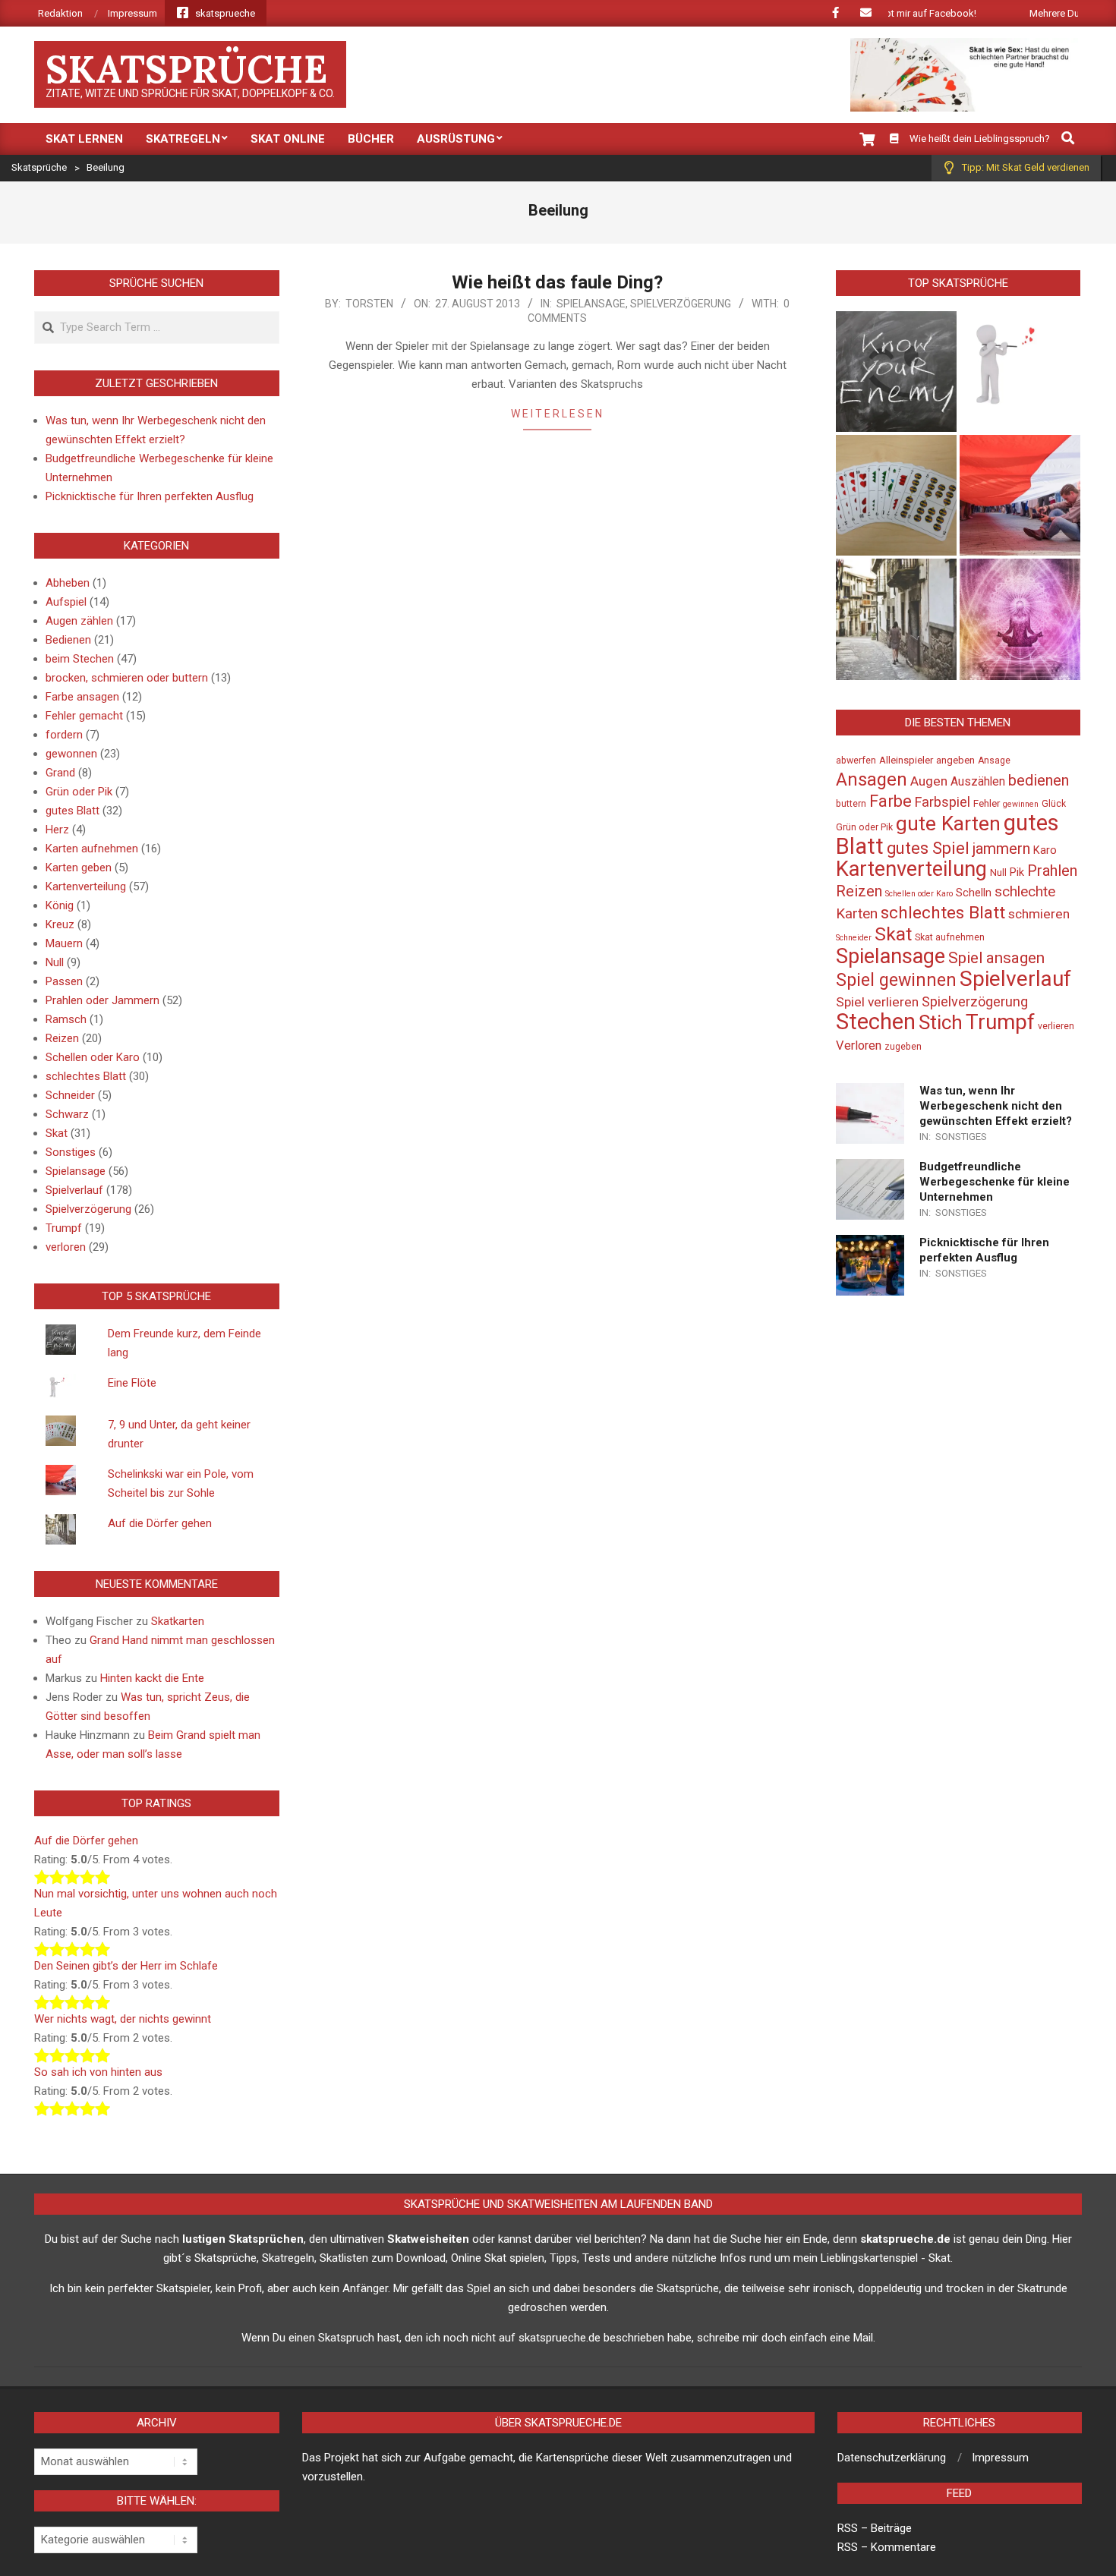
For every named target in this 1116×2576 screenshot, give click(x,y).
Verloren (859, 1046)
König (60, 905)
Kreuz (60, 924)
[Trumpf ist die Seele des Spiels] (1020, 619)
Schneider (70, 1095)
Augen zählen (79, 621)
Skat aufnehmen (950, 937)
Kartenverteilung (86, 886)
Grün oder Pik (79, 792)
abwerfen (856, 761)
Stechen (876, 1022)
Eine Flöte (132, 1383)
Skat (57, 1133)
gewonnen (71, 754)
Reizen (62, 1038)
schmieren (1039, 914)
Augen (929, 781)
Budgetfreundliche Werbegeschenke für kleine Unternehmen (995, 1182)
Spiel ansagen (996, 958)
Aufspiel (66, 602)
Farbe (891, 801)
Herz (57, 830)
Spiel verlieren (877, 1002)
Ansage (994, 761)
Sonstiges (71, 1152)
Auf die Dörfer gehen (160, 1523)
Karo (1045, 850)
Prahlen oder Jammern (102, 1000)
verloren (66, 1247)
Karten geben (79, 868)
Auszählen (978, 782)
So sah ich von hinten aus (98, 2072)
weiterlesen (558, 414)
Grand (60, 773)
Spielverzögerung (681, 304)
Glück (1054, 804)
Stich (941, 1022)
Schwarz (67, 1114)
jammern (1001, 849)
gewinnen (1021, 804)
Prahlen (1052, 871)
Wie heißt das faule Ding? (557, 282)
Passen (64, 981)
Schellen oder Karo (93, 1057)
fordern (64, 735)
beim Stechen (80, 659)
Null (55, 962)
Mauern (64, 943)
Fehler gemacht (84, 716)
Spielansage (591, 304)
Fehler (987, 803)
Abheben (68, 583)
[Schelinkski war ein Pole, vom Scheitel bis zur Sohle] (1020, 495)
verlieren (1056, 1026)
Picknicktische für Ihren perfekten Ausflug (150, 496)
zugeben (903, 1047)
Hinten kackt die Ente (152, 1678)
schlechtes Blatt (86, 1076)
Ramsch (66, 1019)
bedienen (1039, 780)
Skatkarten (178, 1621)
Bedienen (68, 640)
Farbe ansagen (82, 697)
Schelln (974, 893)
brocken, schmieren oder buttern (127, 678)
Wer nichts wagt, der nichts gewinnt (123, 2019)
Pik (1017, 872)
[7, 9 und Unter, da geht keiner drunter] (896, 495)
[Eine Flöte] (1020, 372)
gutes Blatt (73, 811)
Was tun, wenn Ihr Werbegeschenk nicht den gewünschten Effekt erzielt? (996, 1106)
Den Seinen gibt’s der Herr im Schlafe (126, 1966)
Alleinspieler (906, 760)
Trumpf (64, 1228)
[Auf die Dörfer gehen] (896, 619)
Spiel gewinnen (896, 980)
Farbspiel (943, 802)
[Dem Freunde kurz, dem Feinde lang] (896, 372)
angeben (955, 760)
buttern (851, 804)
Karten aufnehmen (92, 849)
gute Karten (948, 824)
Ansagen (872, 779)
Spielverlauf (74, 1190)
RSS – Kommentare (887, 2547)
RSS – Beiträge (875, 2528)
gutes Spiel (928, 848)
